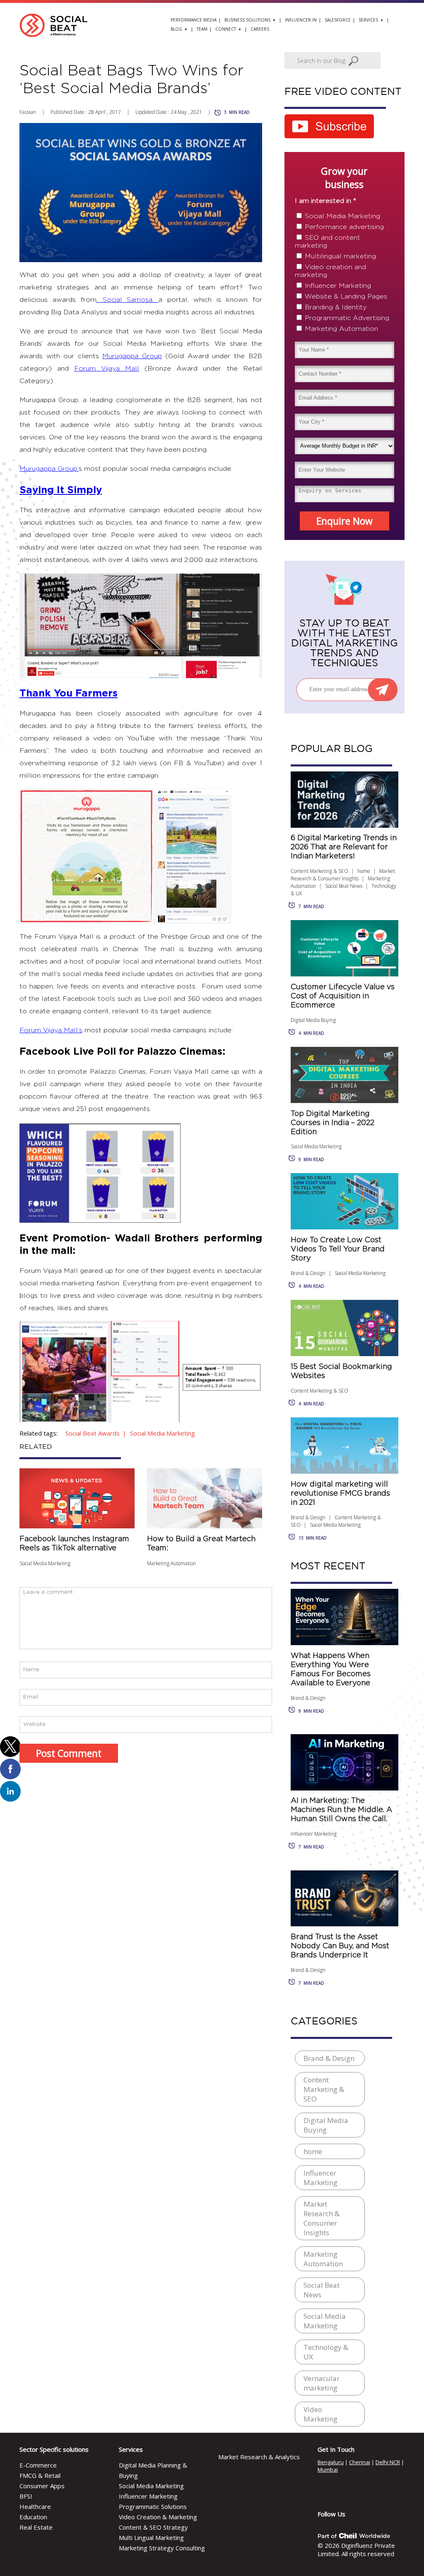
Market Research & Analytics (259, 2457)
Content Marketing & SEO (319, 871)
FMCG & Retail (40, 2475)
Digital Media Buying (313, 1020)
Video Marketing (320, 2414)
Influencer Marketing (338, 286)
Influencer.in (301, 20)
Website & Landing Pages (346, 296)
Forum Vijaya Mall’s (51, 1030)
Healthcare (35, 2506)
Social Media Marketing (45, 1563)
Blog (176, 29)
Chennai (360, 2462)
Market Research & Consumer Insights (343, 875)
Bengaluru (331, 2462)
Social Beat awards (93, 1433)
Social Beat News (344, 886)
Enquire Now (344, 521)
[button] (10, 1747)
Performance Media (194, 20)
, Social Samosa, (128, 300)
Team (202, 29)
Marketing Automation (171, 1563)
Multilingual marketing (340, 256)
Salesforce (338, 20)
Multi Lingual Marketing (151, 2537)
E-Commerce (38, 2465)
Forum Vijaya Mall (107, 369)
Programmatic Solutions (153, 2506)
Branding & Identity (336, 307)
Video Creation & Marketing (158, 2517)
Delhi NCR (388, 2462)
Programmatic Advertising (347, 318)
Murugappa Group (132, 356)
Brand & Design (308, 1273)
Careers (260, 29)
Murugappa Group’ (49, 469)
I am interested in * (325, 201)
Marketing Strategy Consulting (162, 2548)
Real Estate (36, 2527)
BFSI (26, 2496)
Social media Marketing (163, 1433)
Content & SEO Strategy (153, 2527)
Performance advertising (344, 227)
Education (33, 2517)
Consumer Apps (42, 2486)
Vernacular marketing (322, 2383)
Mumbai (328, 2470)
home (364, 871)
